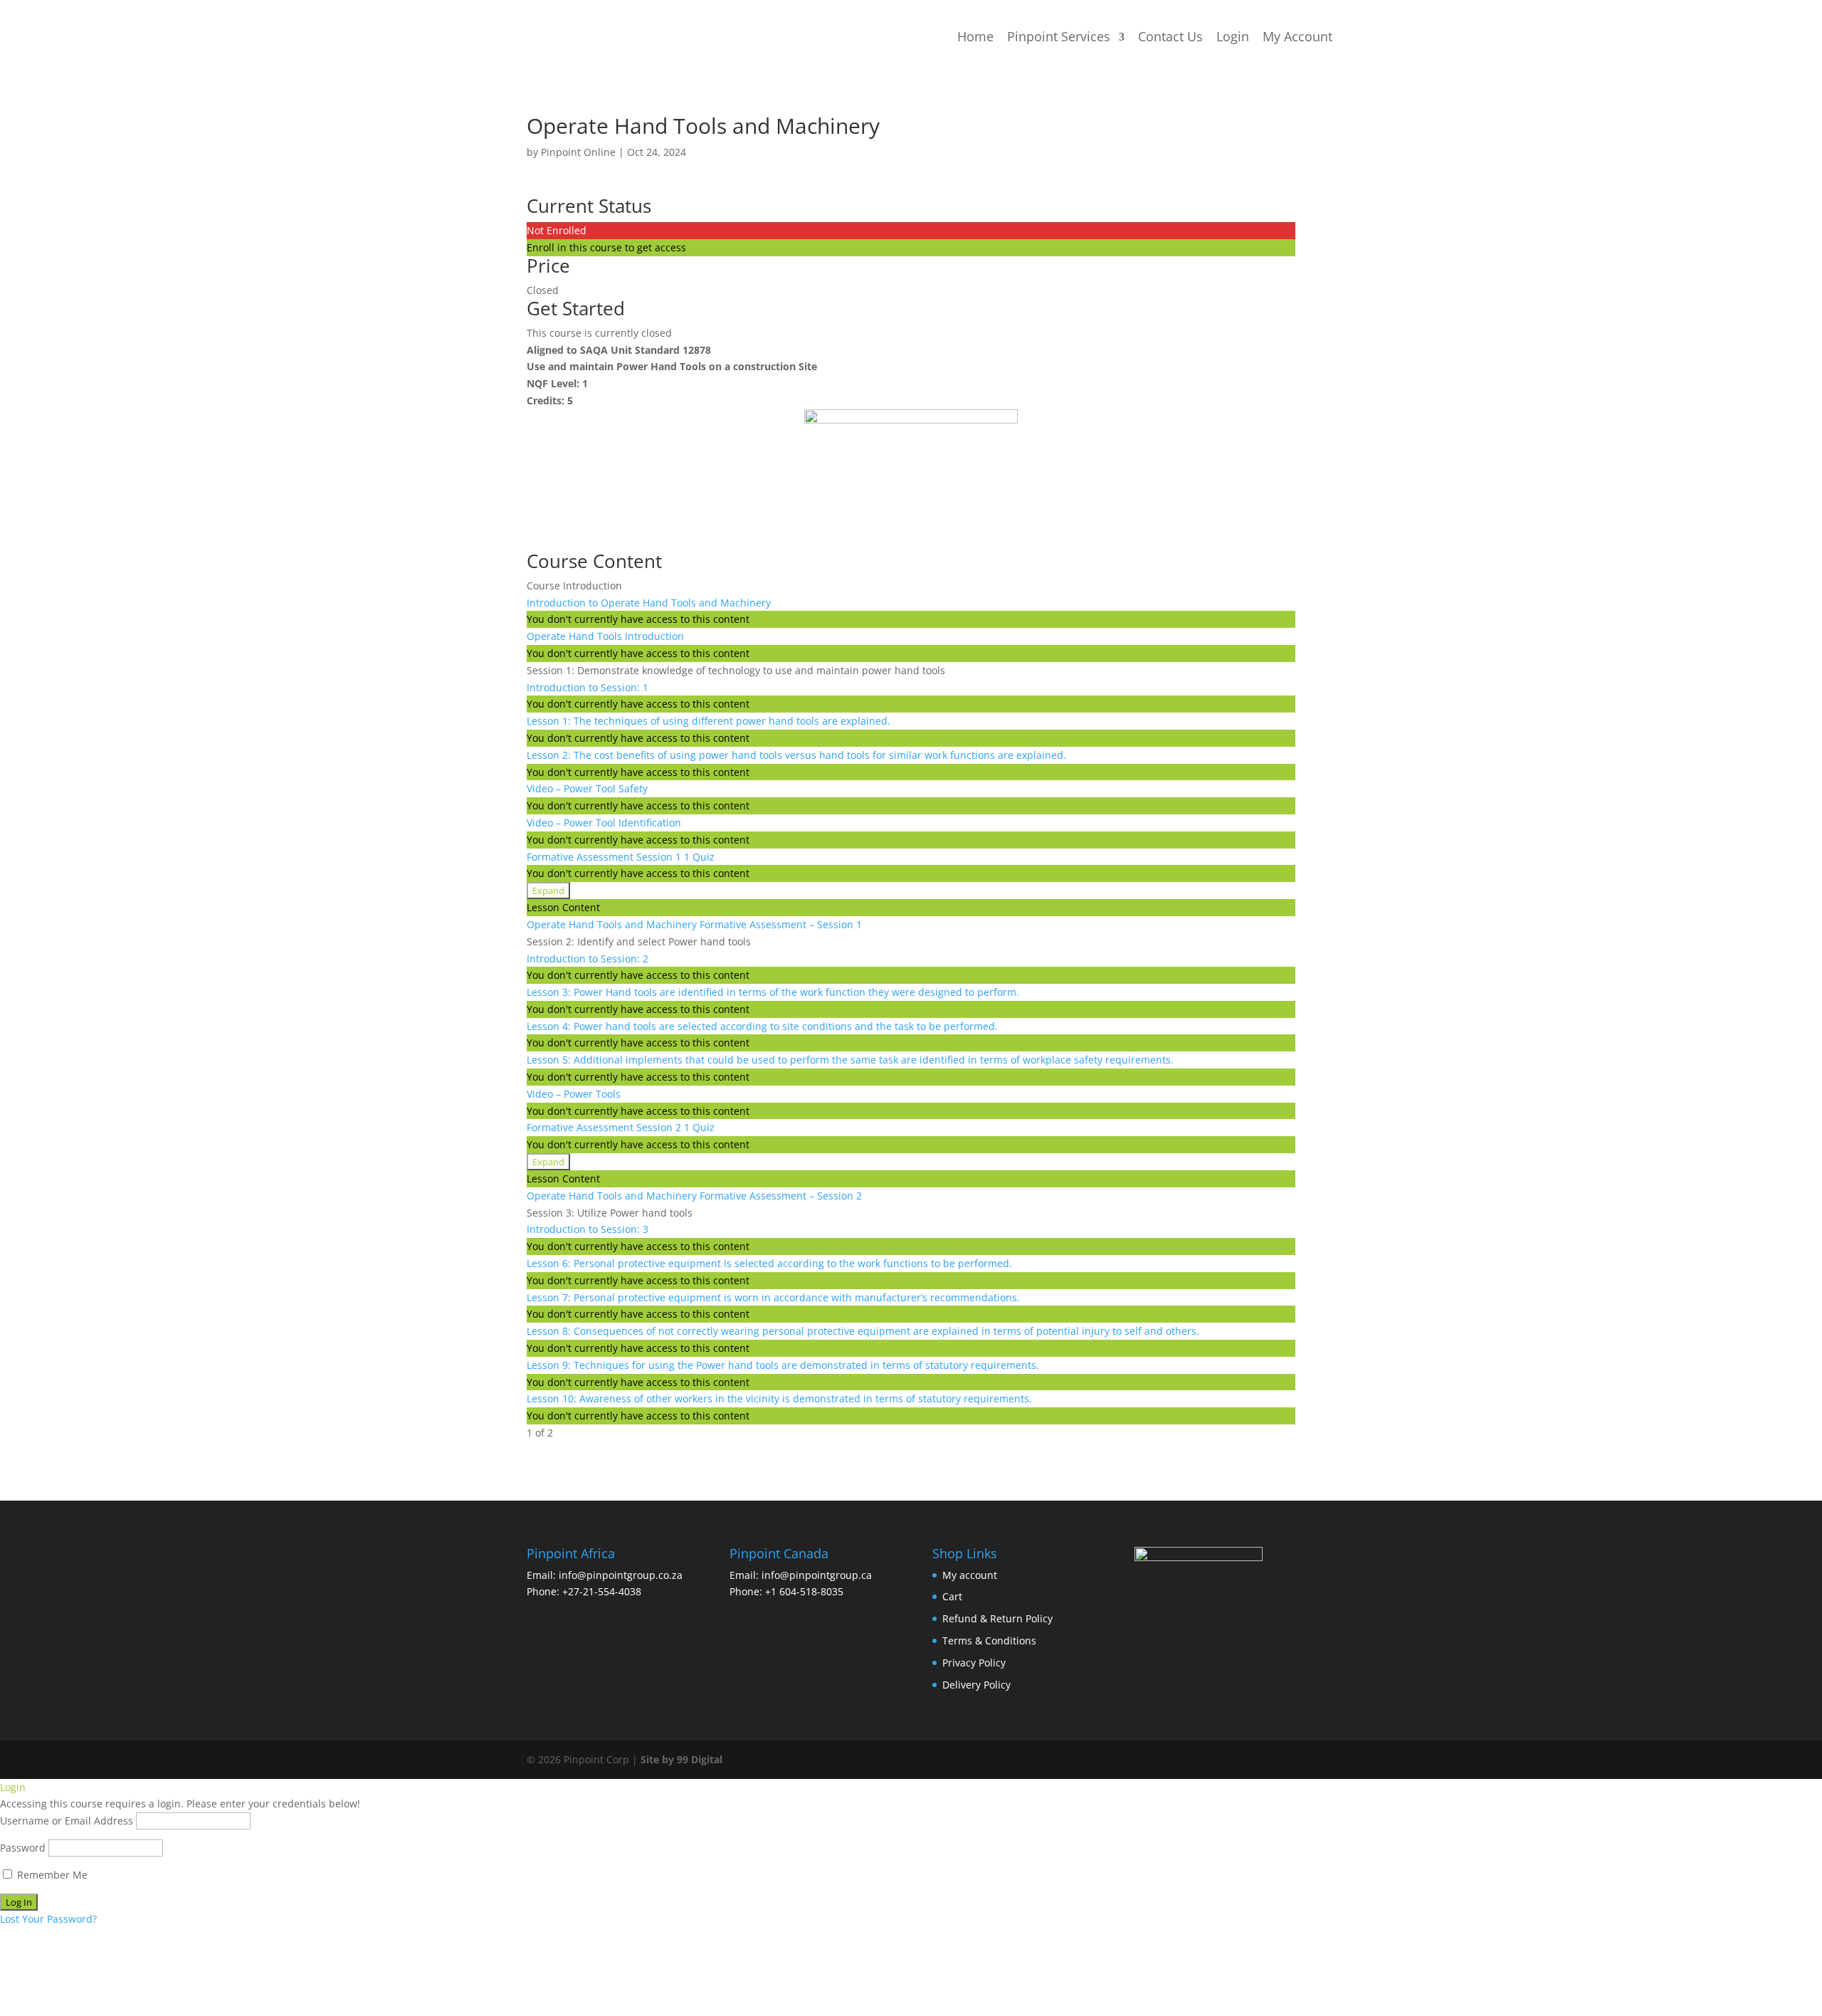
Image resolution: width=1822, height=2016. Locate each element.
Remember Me (51, 1875)
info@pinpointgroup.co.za (621, 1575)
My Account (1297, 36)
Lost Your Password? (48, 1919)
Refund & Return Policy (997, 1618)
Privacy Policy (974, 1663)
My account (970, 1575)
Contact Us (1170, 36)
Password (23, 1848)
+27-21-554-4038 (602, 1591)
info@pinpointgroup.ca (817, 1575)
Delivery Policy (976, 1685)
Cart (952, 1596)
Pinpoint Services (1059, 36)
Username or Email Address (67, 1821)
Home (975, 36)
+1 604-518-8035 (804, 1591)
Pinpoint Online (578, 152)
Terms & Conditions (989, 1640)
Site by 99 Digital (681, 1759)
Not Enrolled (557, 230)
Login (1233, 36)
